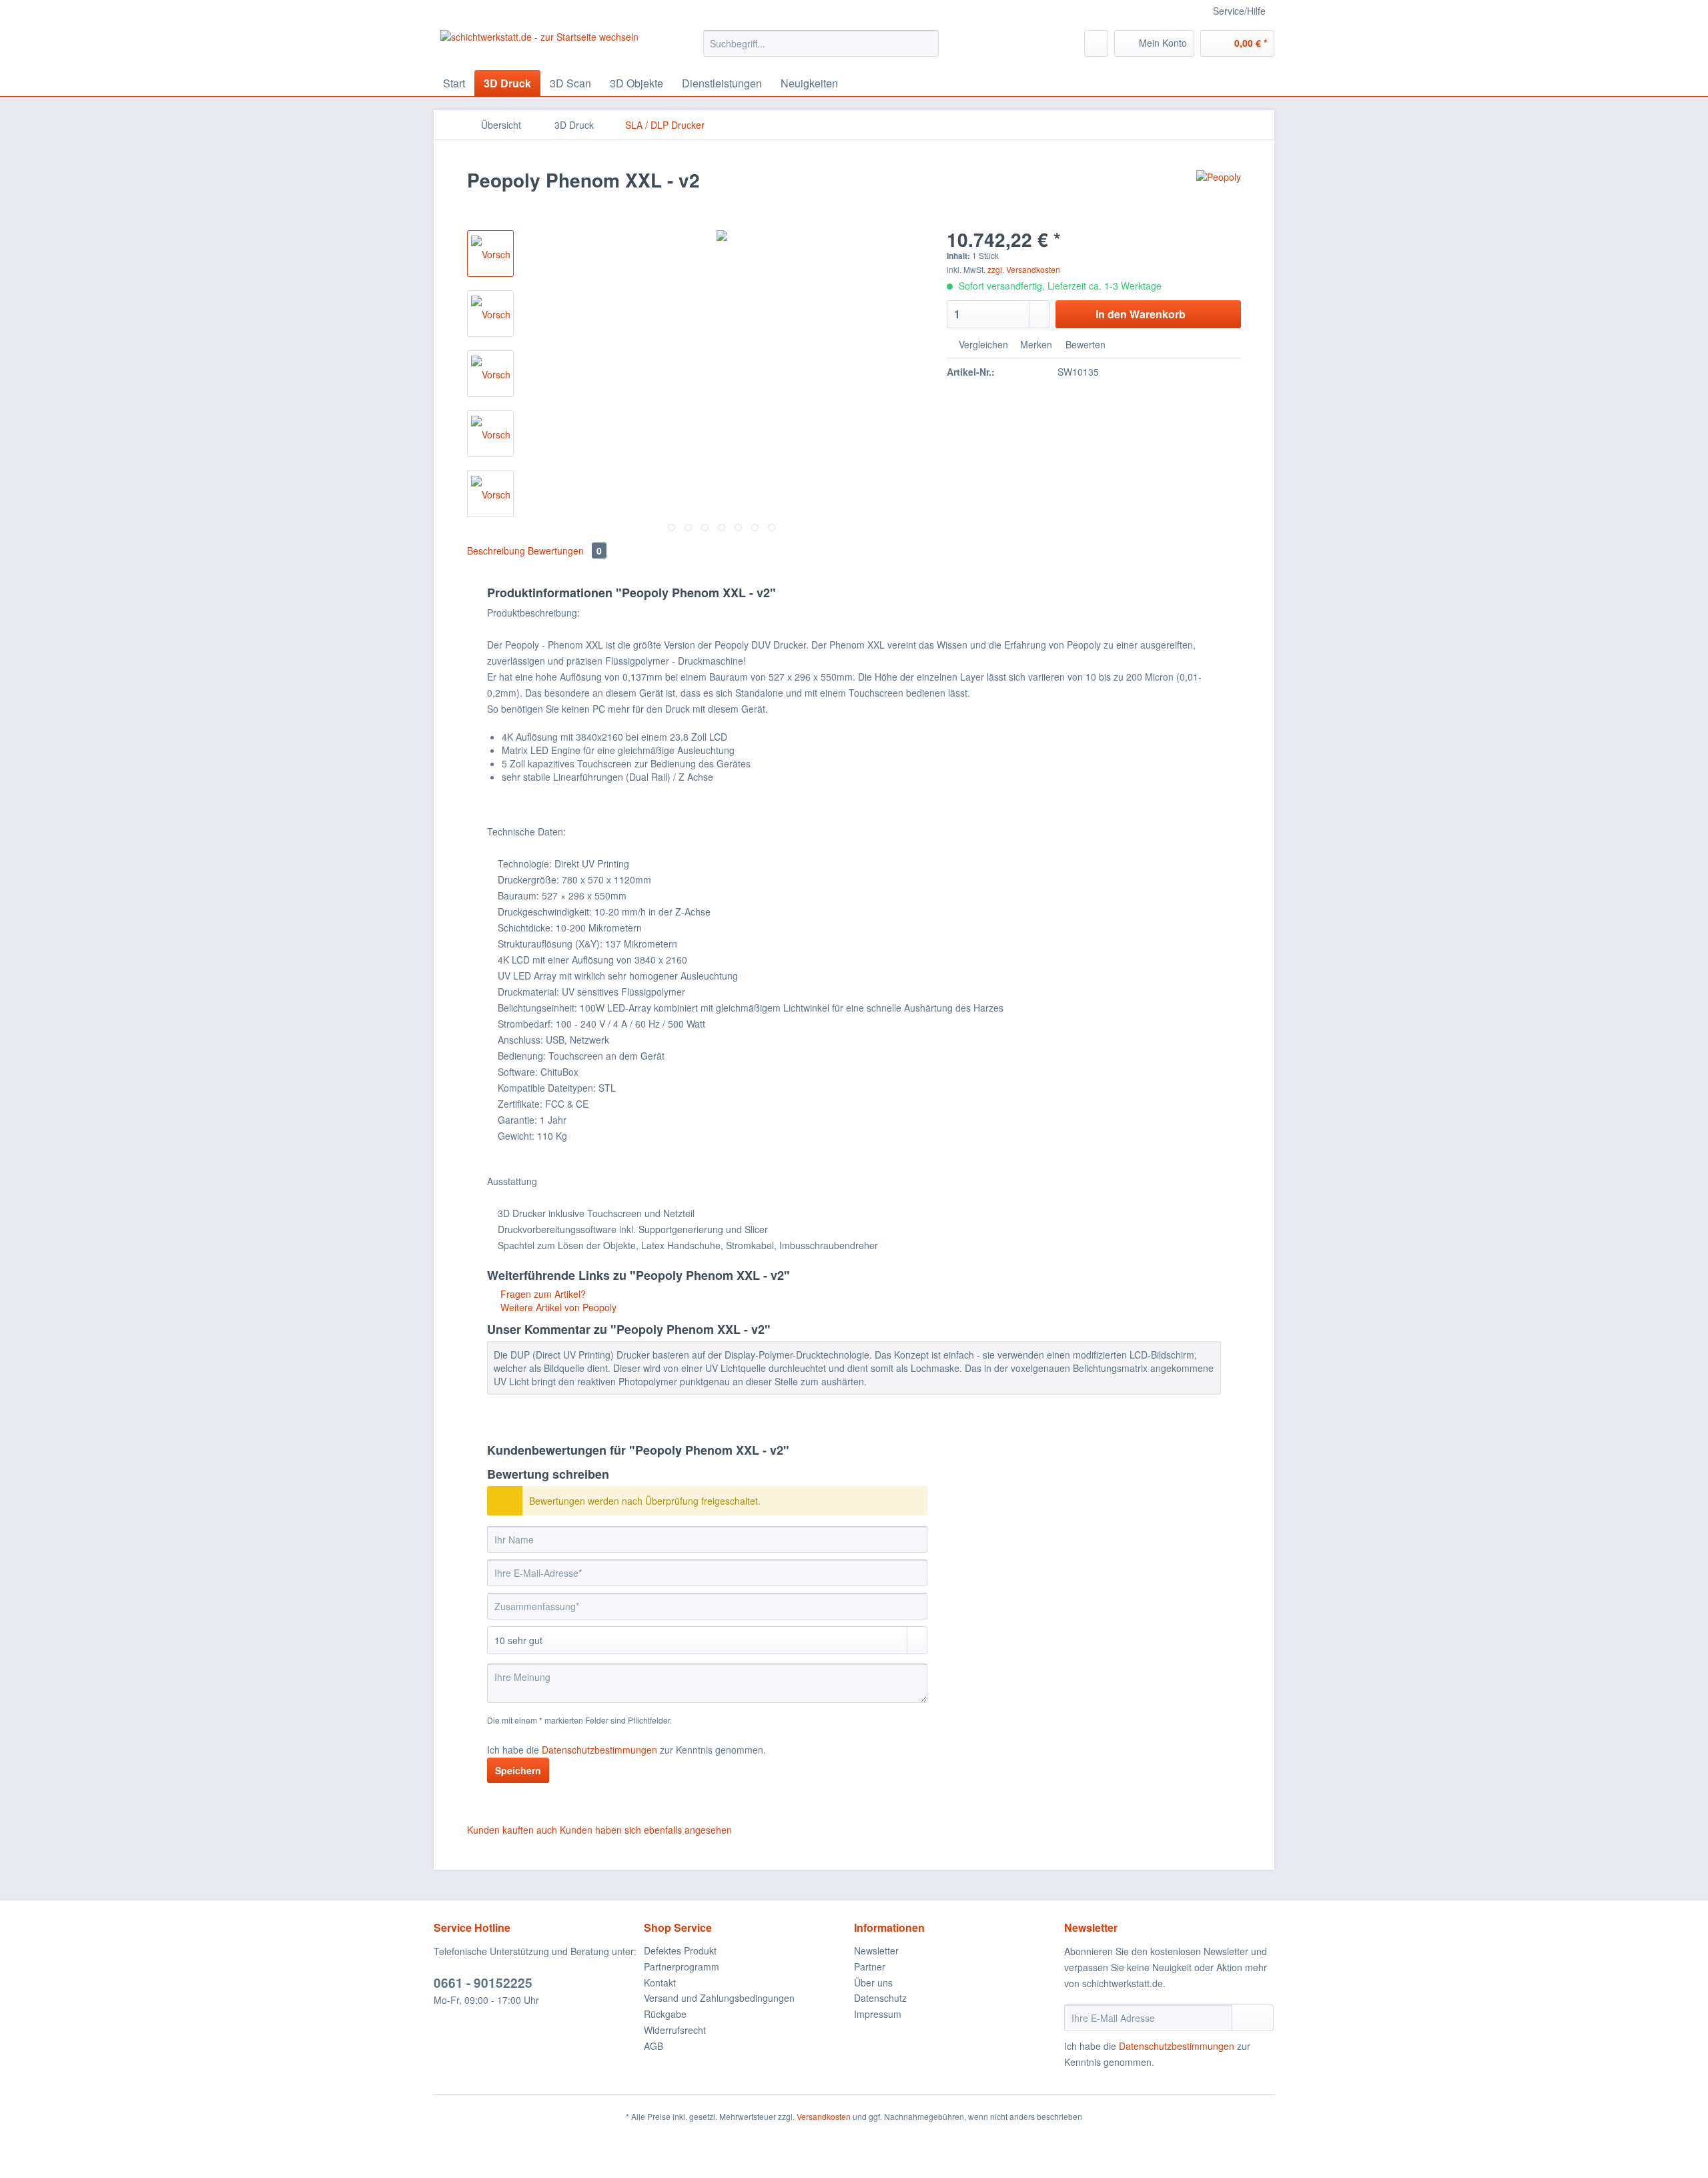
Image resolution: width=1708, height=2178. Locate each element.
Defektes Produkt (680, 1950)
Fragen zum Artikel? (542, 1294)
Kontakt (660, 1982)
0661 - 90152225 (483, 1983)
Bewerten (1084, 344)
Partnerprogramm (682, 1966)
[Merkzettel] (1096, 43)
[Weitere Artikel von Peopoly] (1219, 194)
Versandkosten (824, 2116)
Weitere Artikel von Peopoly (557, 1307)
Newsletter (876, 1950)
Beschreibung (496, 551)
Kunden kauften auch (512, 1830)
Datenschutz (880, 1998)
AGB (654, 2046)
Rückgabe (665, 2014)
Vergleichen (982, 344)
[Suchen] (926, 43)
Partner (870, 1966)
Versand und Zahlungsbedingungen (719, 1998)
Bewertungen (565, 551)
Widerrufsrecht (675, 2030)
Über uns (873, 1982)
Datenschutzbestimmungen (599, 1750)
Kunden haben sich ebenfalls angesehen (646, 1830)
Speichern (518, 1770)
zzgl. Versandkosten (1024, 269)
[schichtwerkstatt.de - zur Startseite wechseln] (539, 47)
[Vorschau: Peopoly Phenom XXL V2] (490, 254)
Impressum (878, 2014)
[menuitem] (821, 50)
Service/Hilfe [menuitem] (1239, 11)
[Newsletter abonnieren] (1253, 2018)
